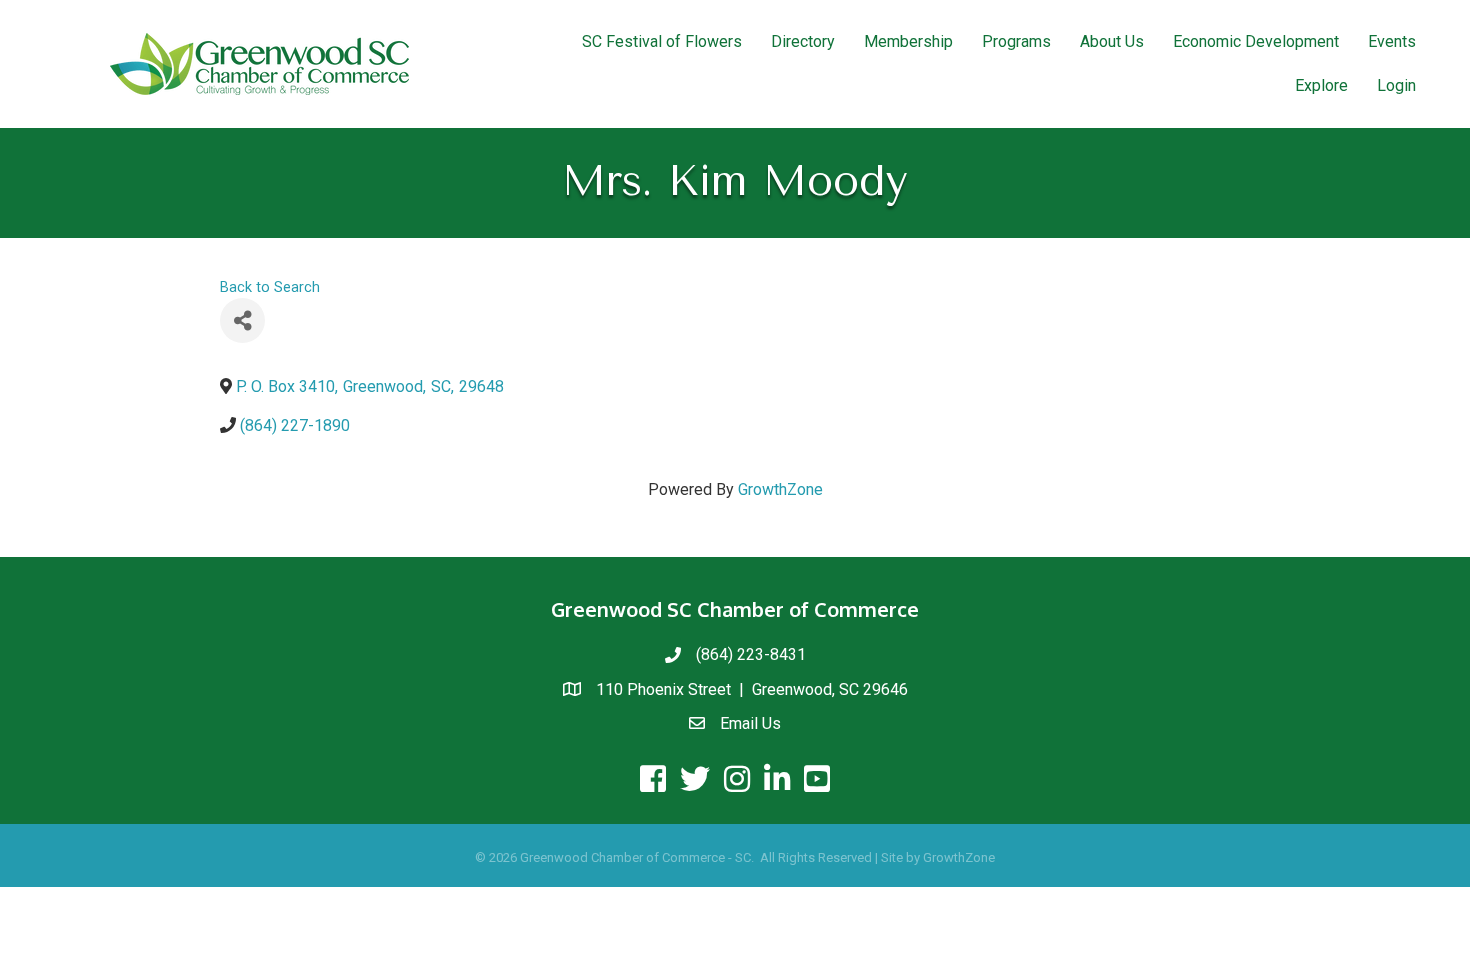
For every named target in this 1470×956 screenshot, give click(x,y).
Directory (803, 41)
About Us (1112, 41)
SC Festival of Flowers (662, 41)
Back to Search (270, 287)
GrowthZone (780, 489)
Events (1392, 41)
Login (1396, 85)
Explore (1321, 85)
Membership (908, 41)
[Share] (242, 320)
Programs (1016, 41)
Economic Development (1256, 41)
